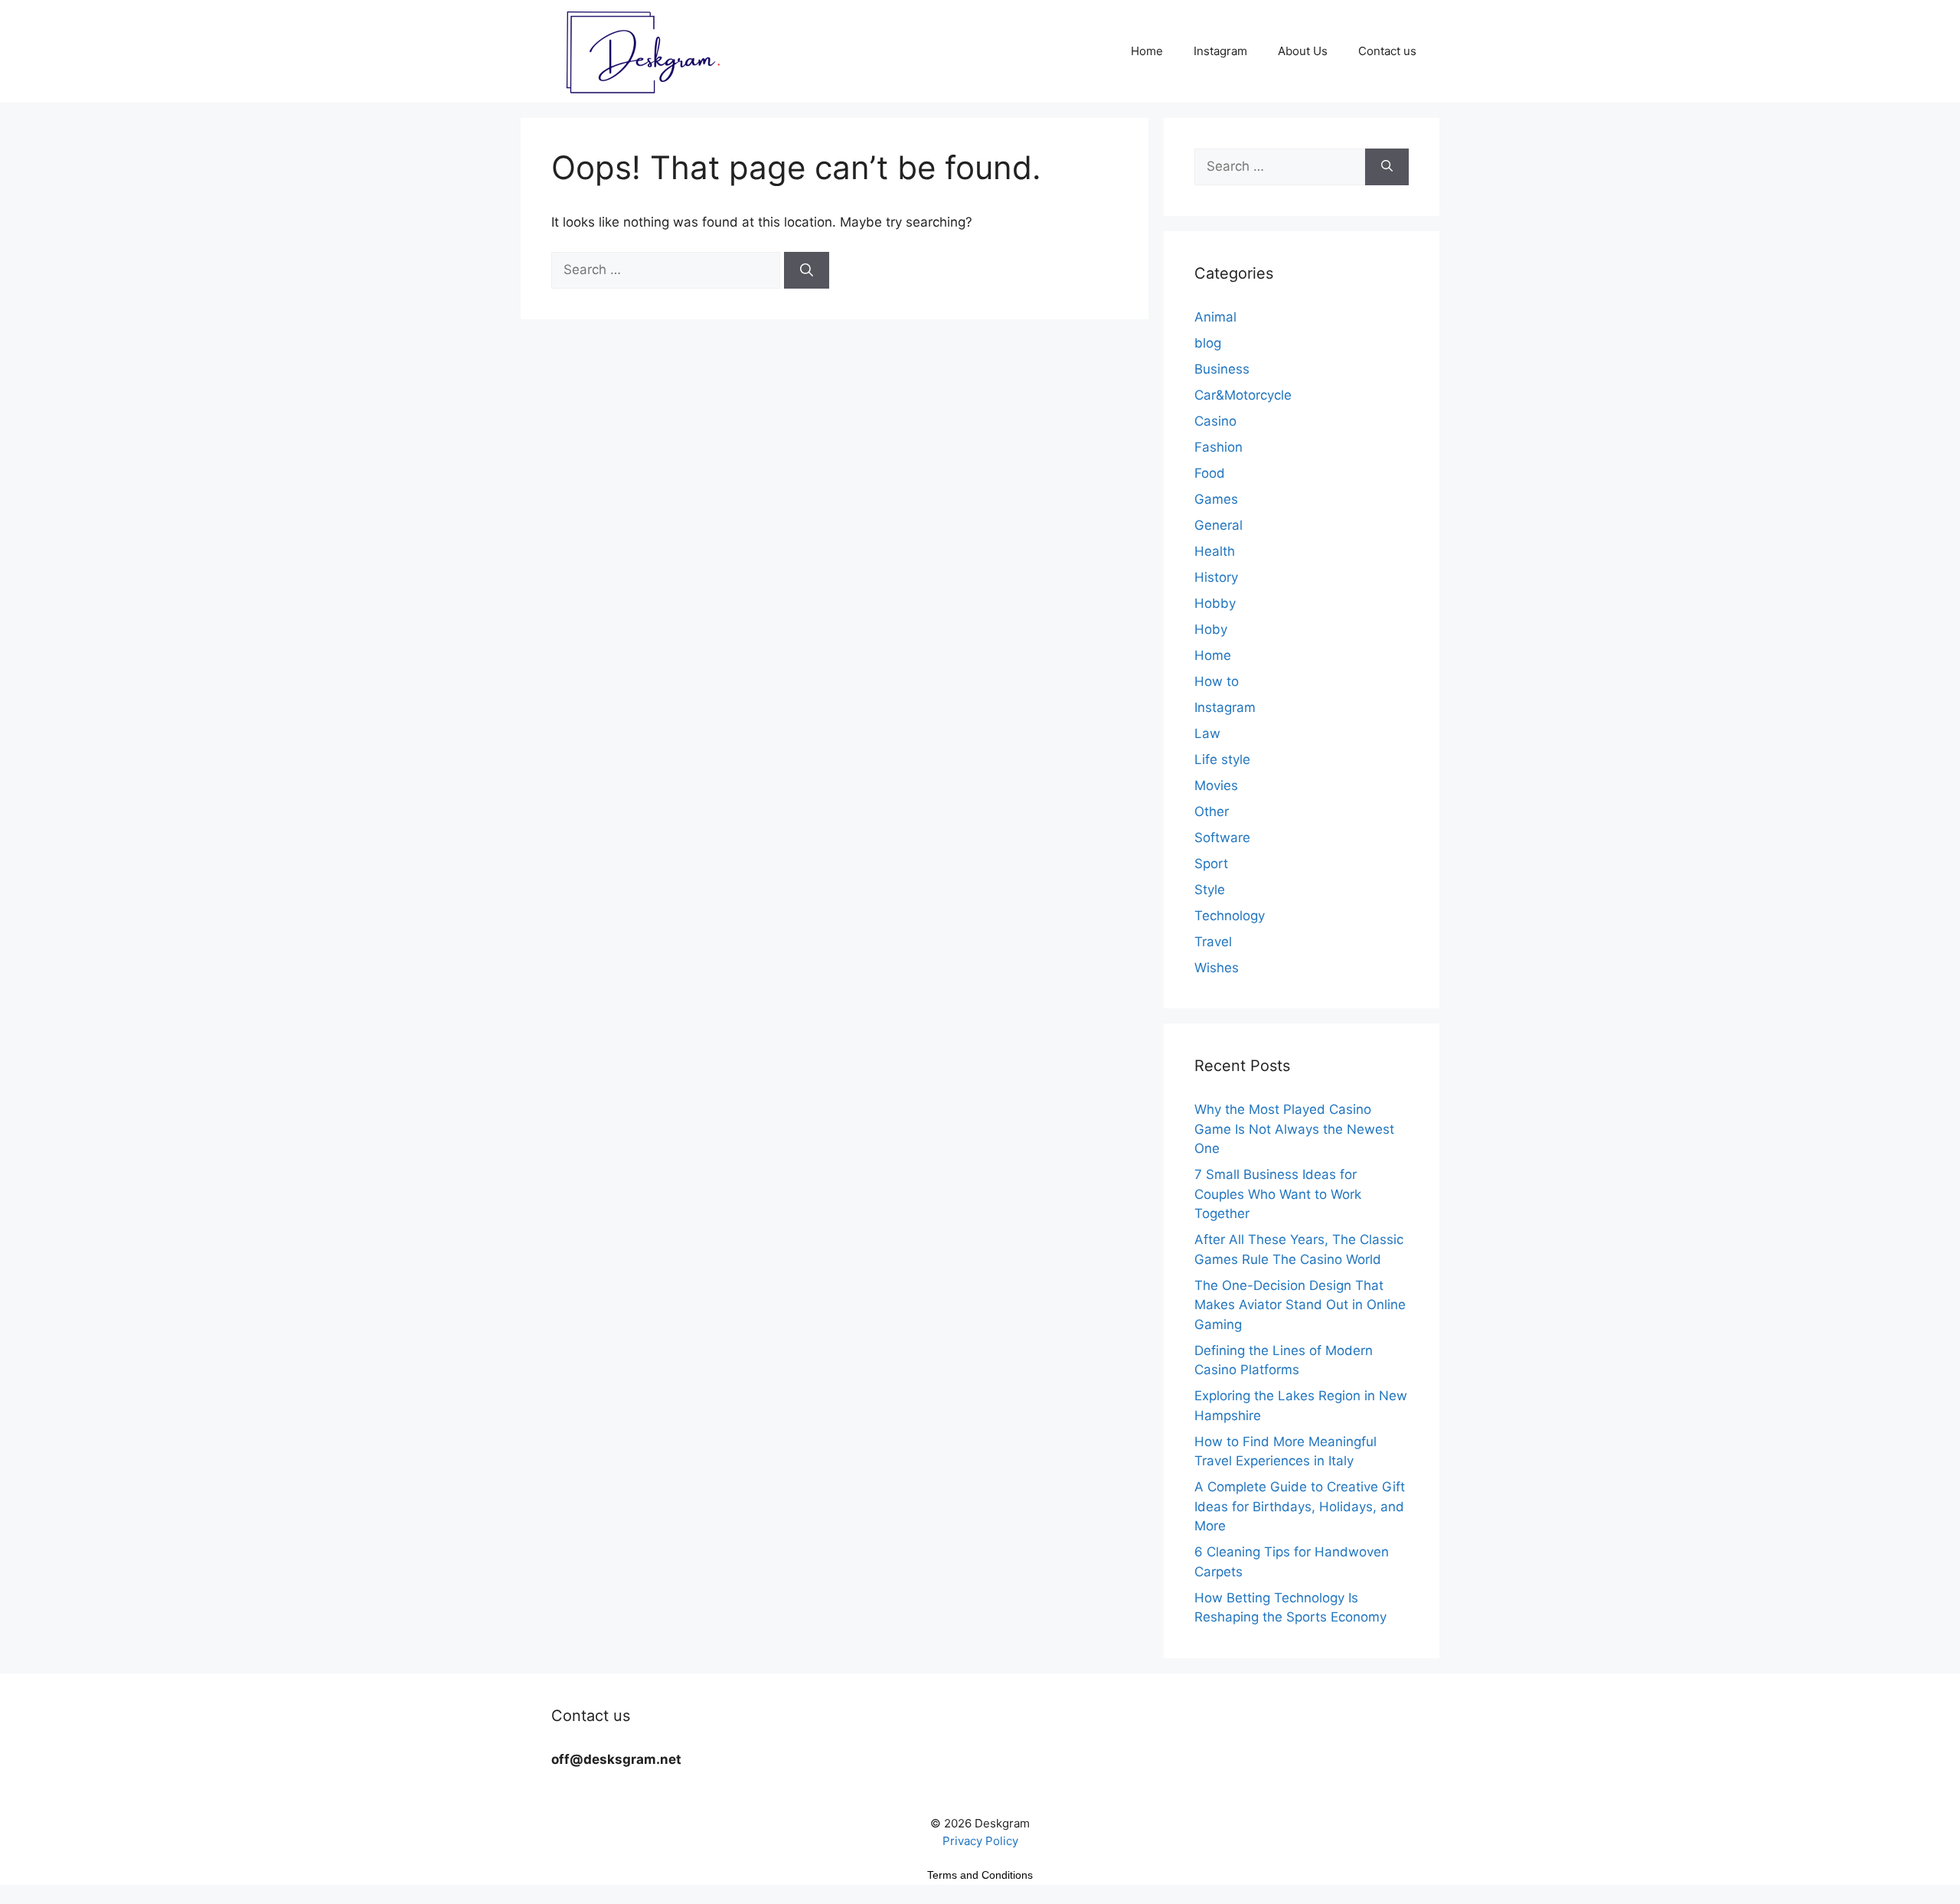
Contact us (1387, 51)
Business (1222, 369)
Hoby (1211, 629)
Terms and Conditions (980, 1875)
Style (1210, 890)
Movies (1216, 785)
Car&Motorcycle (1243, 395)
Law (1207, 733)
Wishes (1217, 968)
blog (1208, 343)
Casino (1215, 421)
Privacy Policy (980, 1841)
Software (1222, 838)
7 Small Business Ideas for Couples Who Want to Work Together (1278, 1194)
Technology (1230, 916)
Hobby (1215, 603)
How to (1217, 681)
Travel (1213, 942)
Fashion (1218, 447)
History (1216, 577)
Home (1147, 51)
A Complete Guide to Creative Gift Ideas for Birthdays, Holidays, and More (1300, 1506)
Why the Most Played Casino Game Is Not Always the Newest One (1294, 1129)
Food (1210, 473)
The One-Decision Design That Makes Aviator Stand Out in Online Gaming (1300, 1305)
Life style (1222, 759)
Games (1216, 499)
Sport (1211, 864)
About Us (1303, 51)
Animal (1215, 317)
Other (1212, 812)
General (1218, 525)
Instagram (1220, 51)
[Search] (807, 270)
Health (1215, 551)
